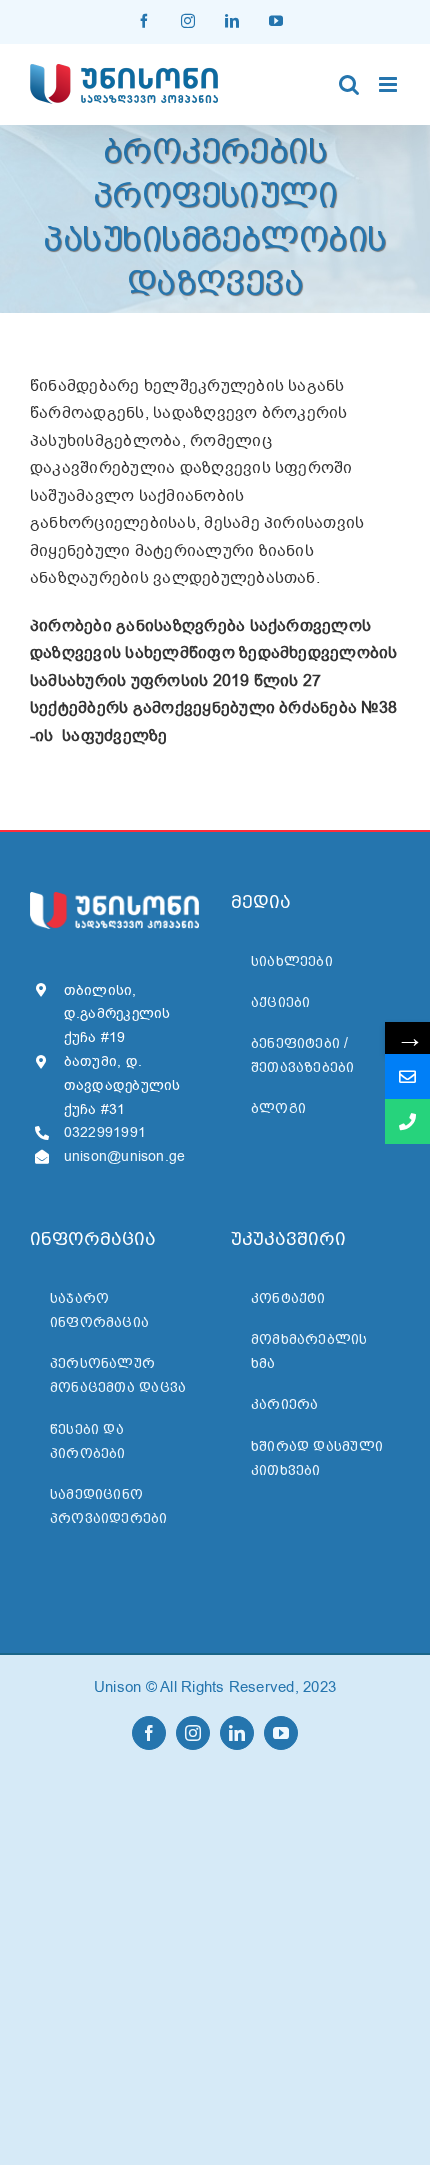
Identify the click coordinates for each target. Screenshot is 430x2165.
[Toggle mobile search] (349, 84)
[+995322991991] (407, 1121)
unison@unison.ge (125, 1156)
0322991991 (105, 1132)
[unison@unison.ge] (407, 1076)
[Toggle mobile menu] (389, 84)
